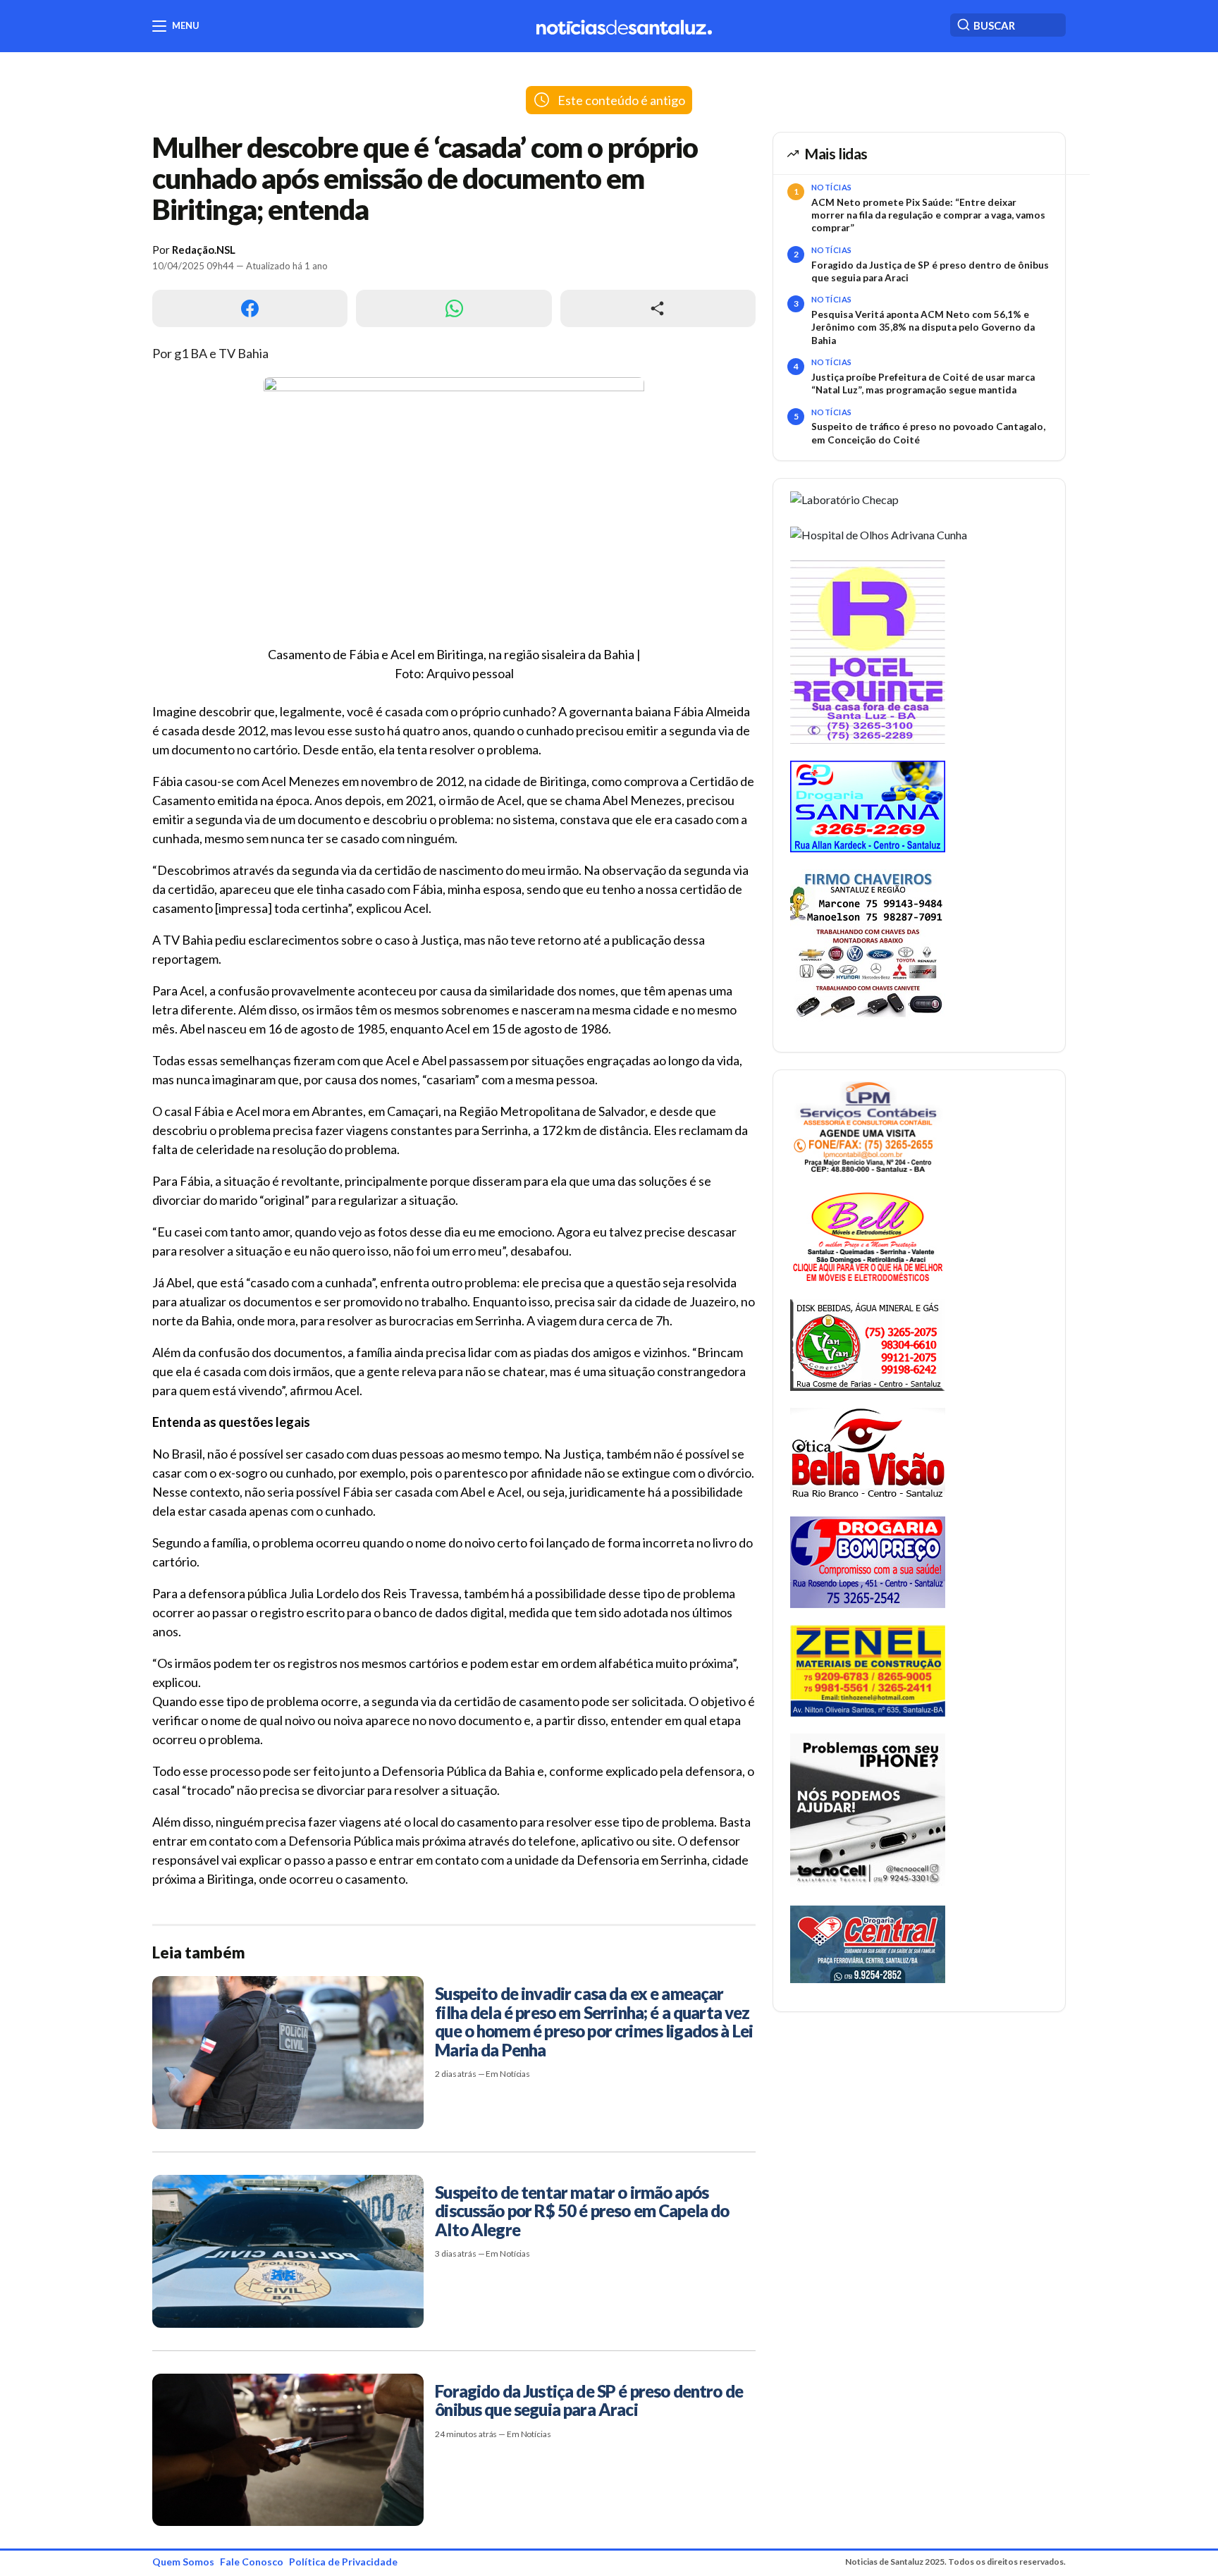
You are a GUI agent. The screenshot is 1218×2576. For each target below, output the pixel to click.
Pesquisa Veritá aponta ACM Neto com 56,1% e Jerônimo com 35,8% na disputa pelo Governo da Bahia (923, 327)
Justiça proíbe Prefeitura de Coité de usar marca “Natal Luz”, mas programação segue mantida (923, 384)
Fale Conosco (252, 2562)
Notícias (832, 187)
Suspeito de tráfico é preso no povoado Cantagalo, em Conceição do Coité (928, 433)
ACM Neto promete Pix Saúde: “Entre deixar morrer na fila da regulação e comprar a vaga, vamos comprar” (928, 215)
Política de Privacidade (343, 2562)
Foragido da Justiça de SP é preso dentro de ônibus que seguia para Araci (930, 271)
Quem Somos (183, 2562)
